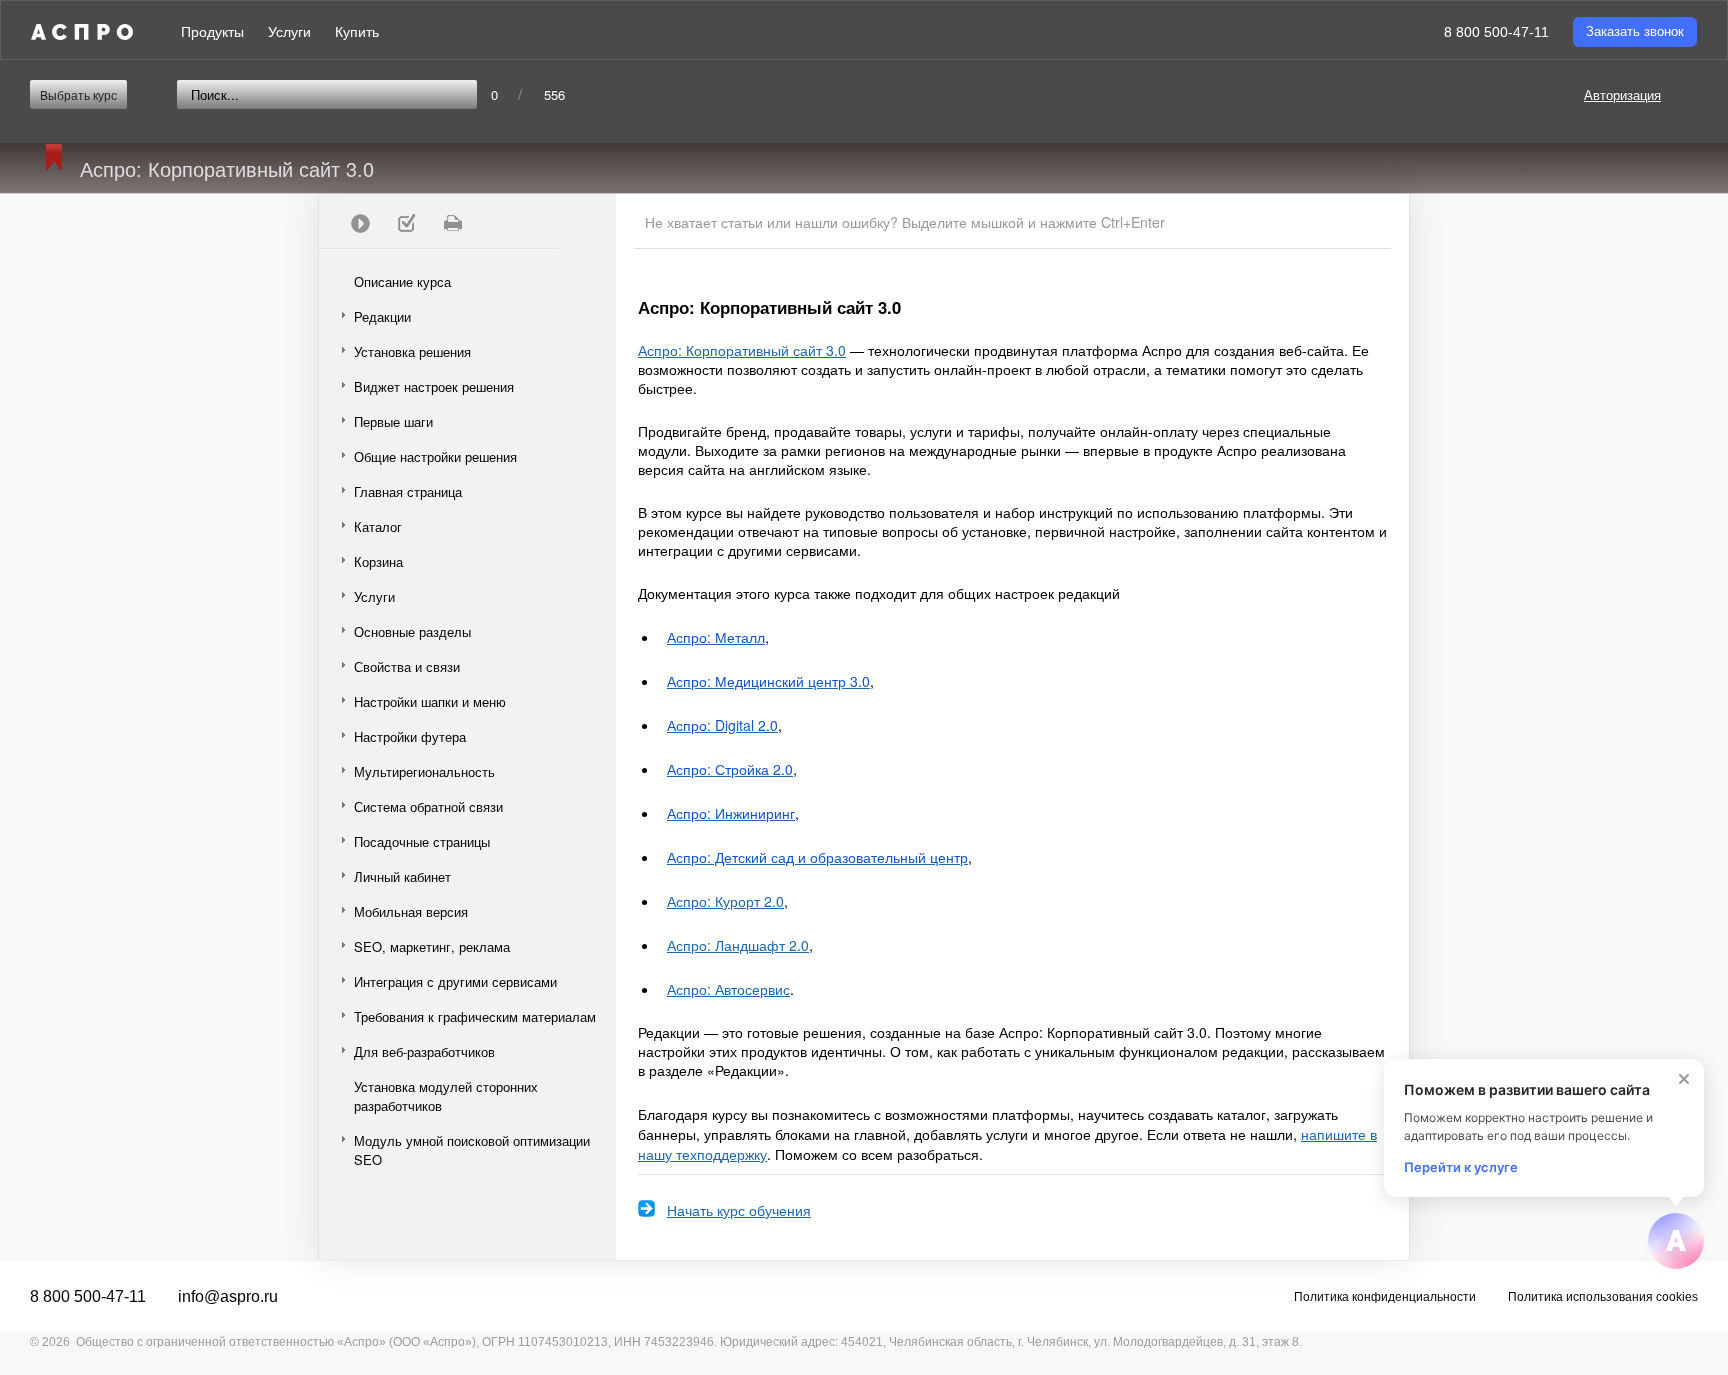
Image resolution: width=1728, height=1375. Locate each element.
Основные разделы (412, 631)
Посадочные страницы (422, 841)
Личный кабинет (402, 876)
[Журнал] (406, 223)
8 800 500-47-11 (1496, 32)
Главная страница (408, 491)
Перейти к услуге (1461, 1167)
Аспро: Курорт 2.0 (725, 901)
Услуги (289, 32)
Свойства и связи (407, 666)
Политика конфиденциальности (1385, 1297)
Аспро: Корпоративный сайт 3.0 (742, 350)
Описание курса (402, 281)
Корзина (378, 561)
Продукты (212, 32)
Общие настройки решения (435, 456)
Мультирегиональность (424, 771)
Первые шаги (393, 421)
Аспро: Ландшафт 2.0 (738, 945)
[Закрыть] (1684, 1079)
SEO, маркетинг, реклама (432, 946)
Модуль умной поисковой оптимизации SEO (472, 1150)
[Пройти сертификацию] (360, 223)
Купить (357, 32)
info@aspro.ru (228, 1296)
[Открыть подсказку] (1676, 1241)
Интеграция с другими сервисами (455, 981)
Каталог (378, 526)
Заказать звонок (1635, 31)
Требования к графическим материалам (475, 1016)
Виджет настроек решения (434, 386)
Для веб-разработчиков (424, 1051)
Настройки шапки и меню (430, 701)
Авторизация (1622, 94)
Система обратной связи (428, 806)
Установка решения (412, 351)
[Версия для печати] (452, 223)
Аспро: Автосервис (728, 989)
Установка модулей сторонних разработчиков (446, 1096)
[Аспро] (82, 32)
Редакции (382, 316)
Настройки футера (410, 736)
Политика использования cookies (1603, 1297)
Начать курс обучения (739, 1210)
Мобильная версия (411, 911)
